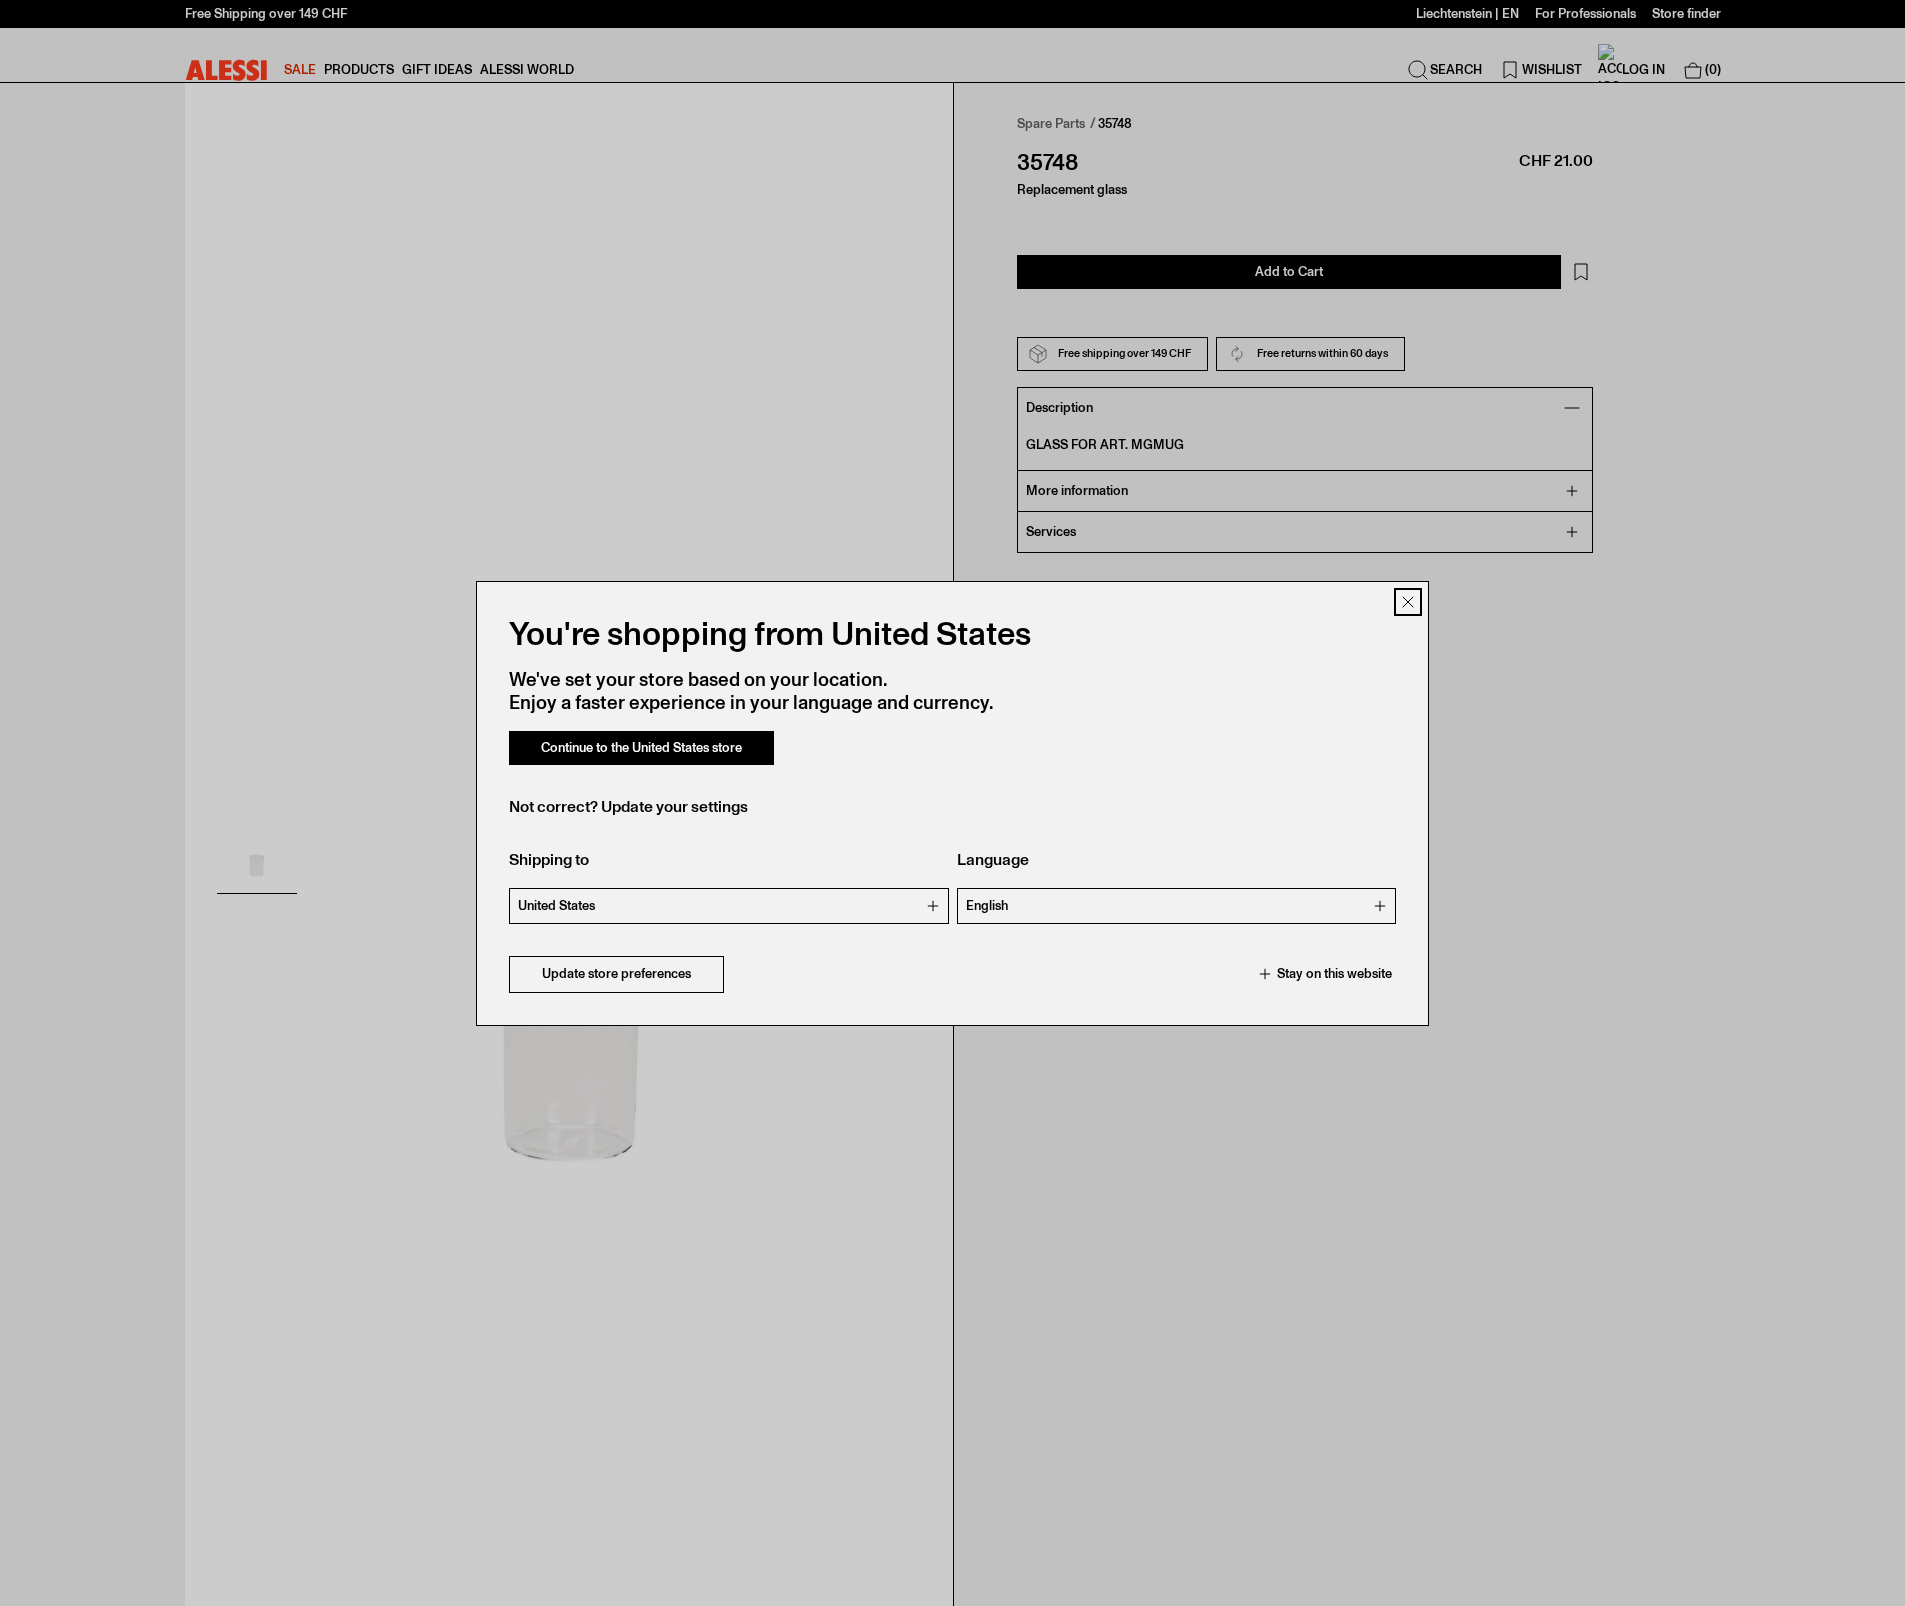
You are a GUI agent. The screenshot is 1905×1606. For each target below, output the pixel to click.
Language (993, 859)
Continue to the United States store (641, 747)
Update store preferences (616, 973)
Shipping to (549, 859)
